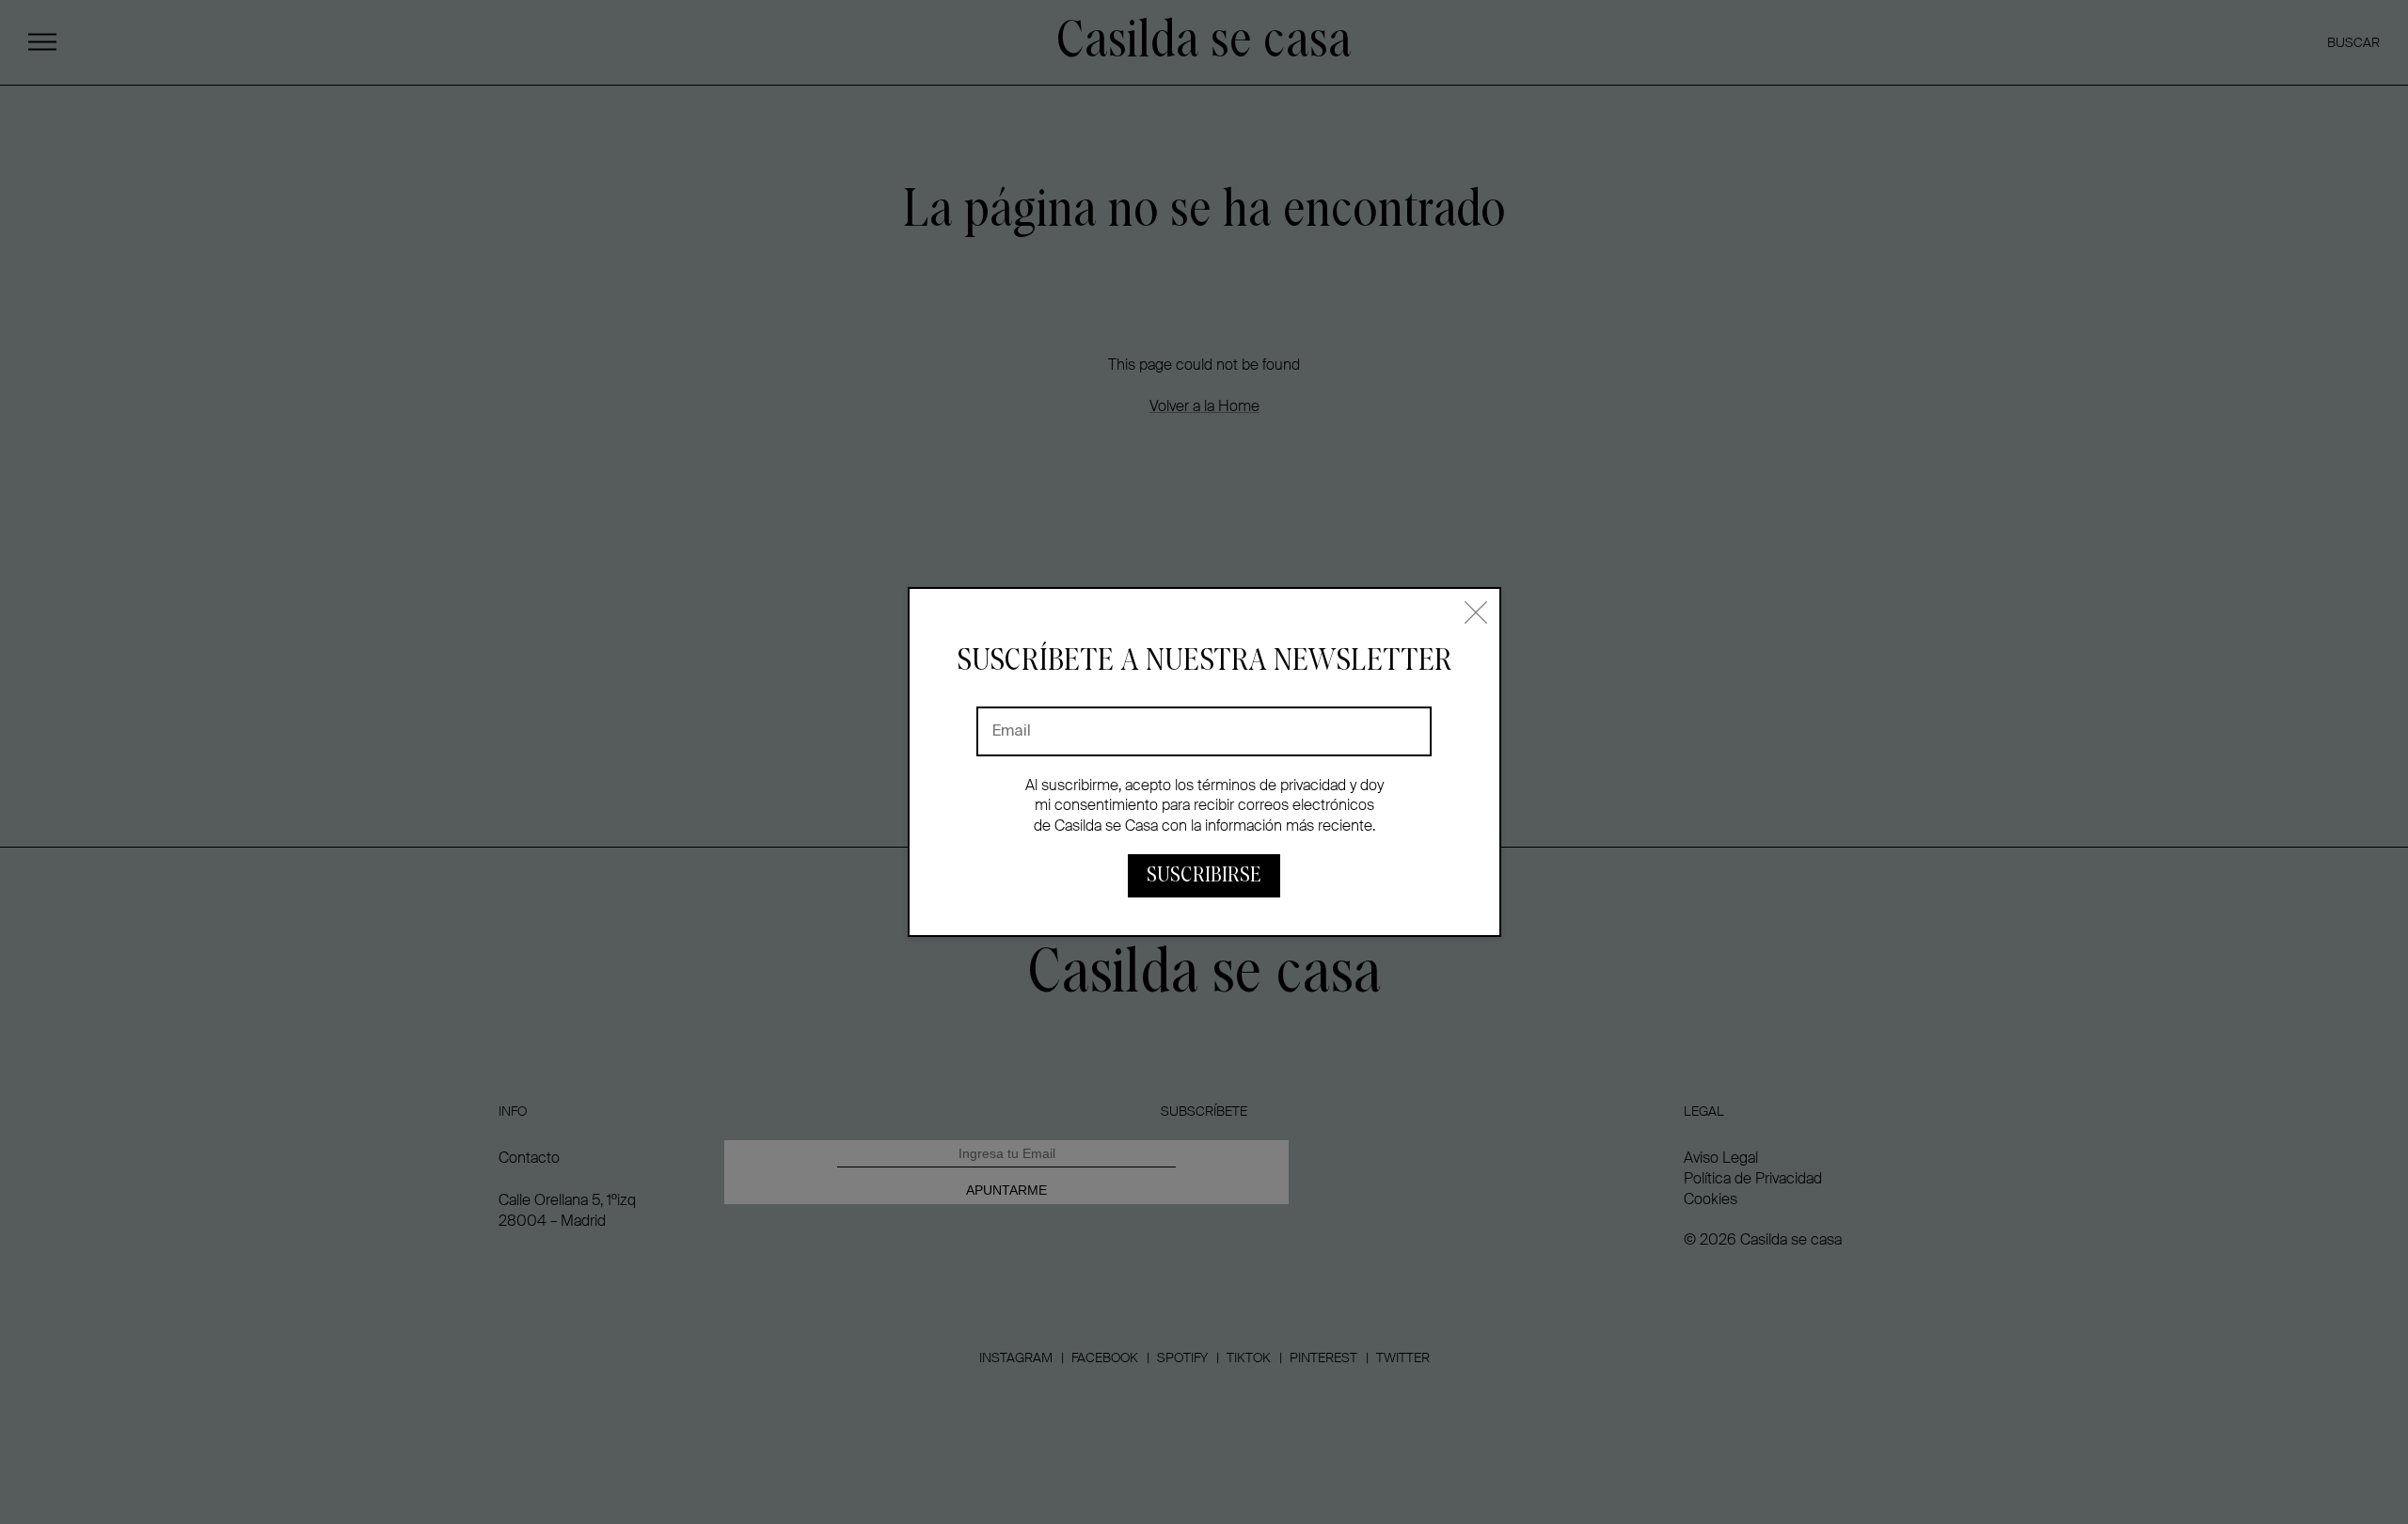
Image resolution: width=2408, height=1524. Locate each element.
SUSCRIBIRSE (1204, 875)
